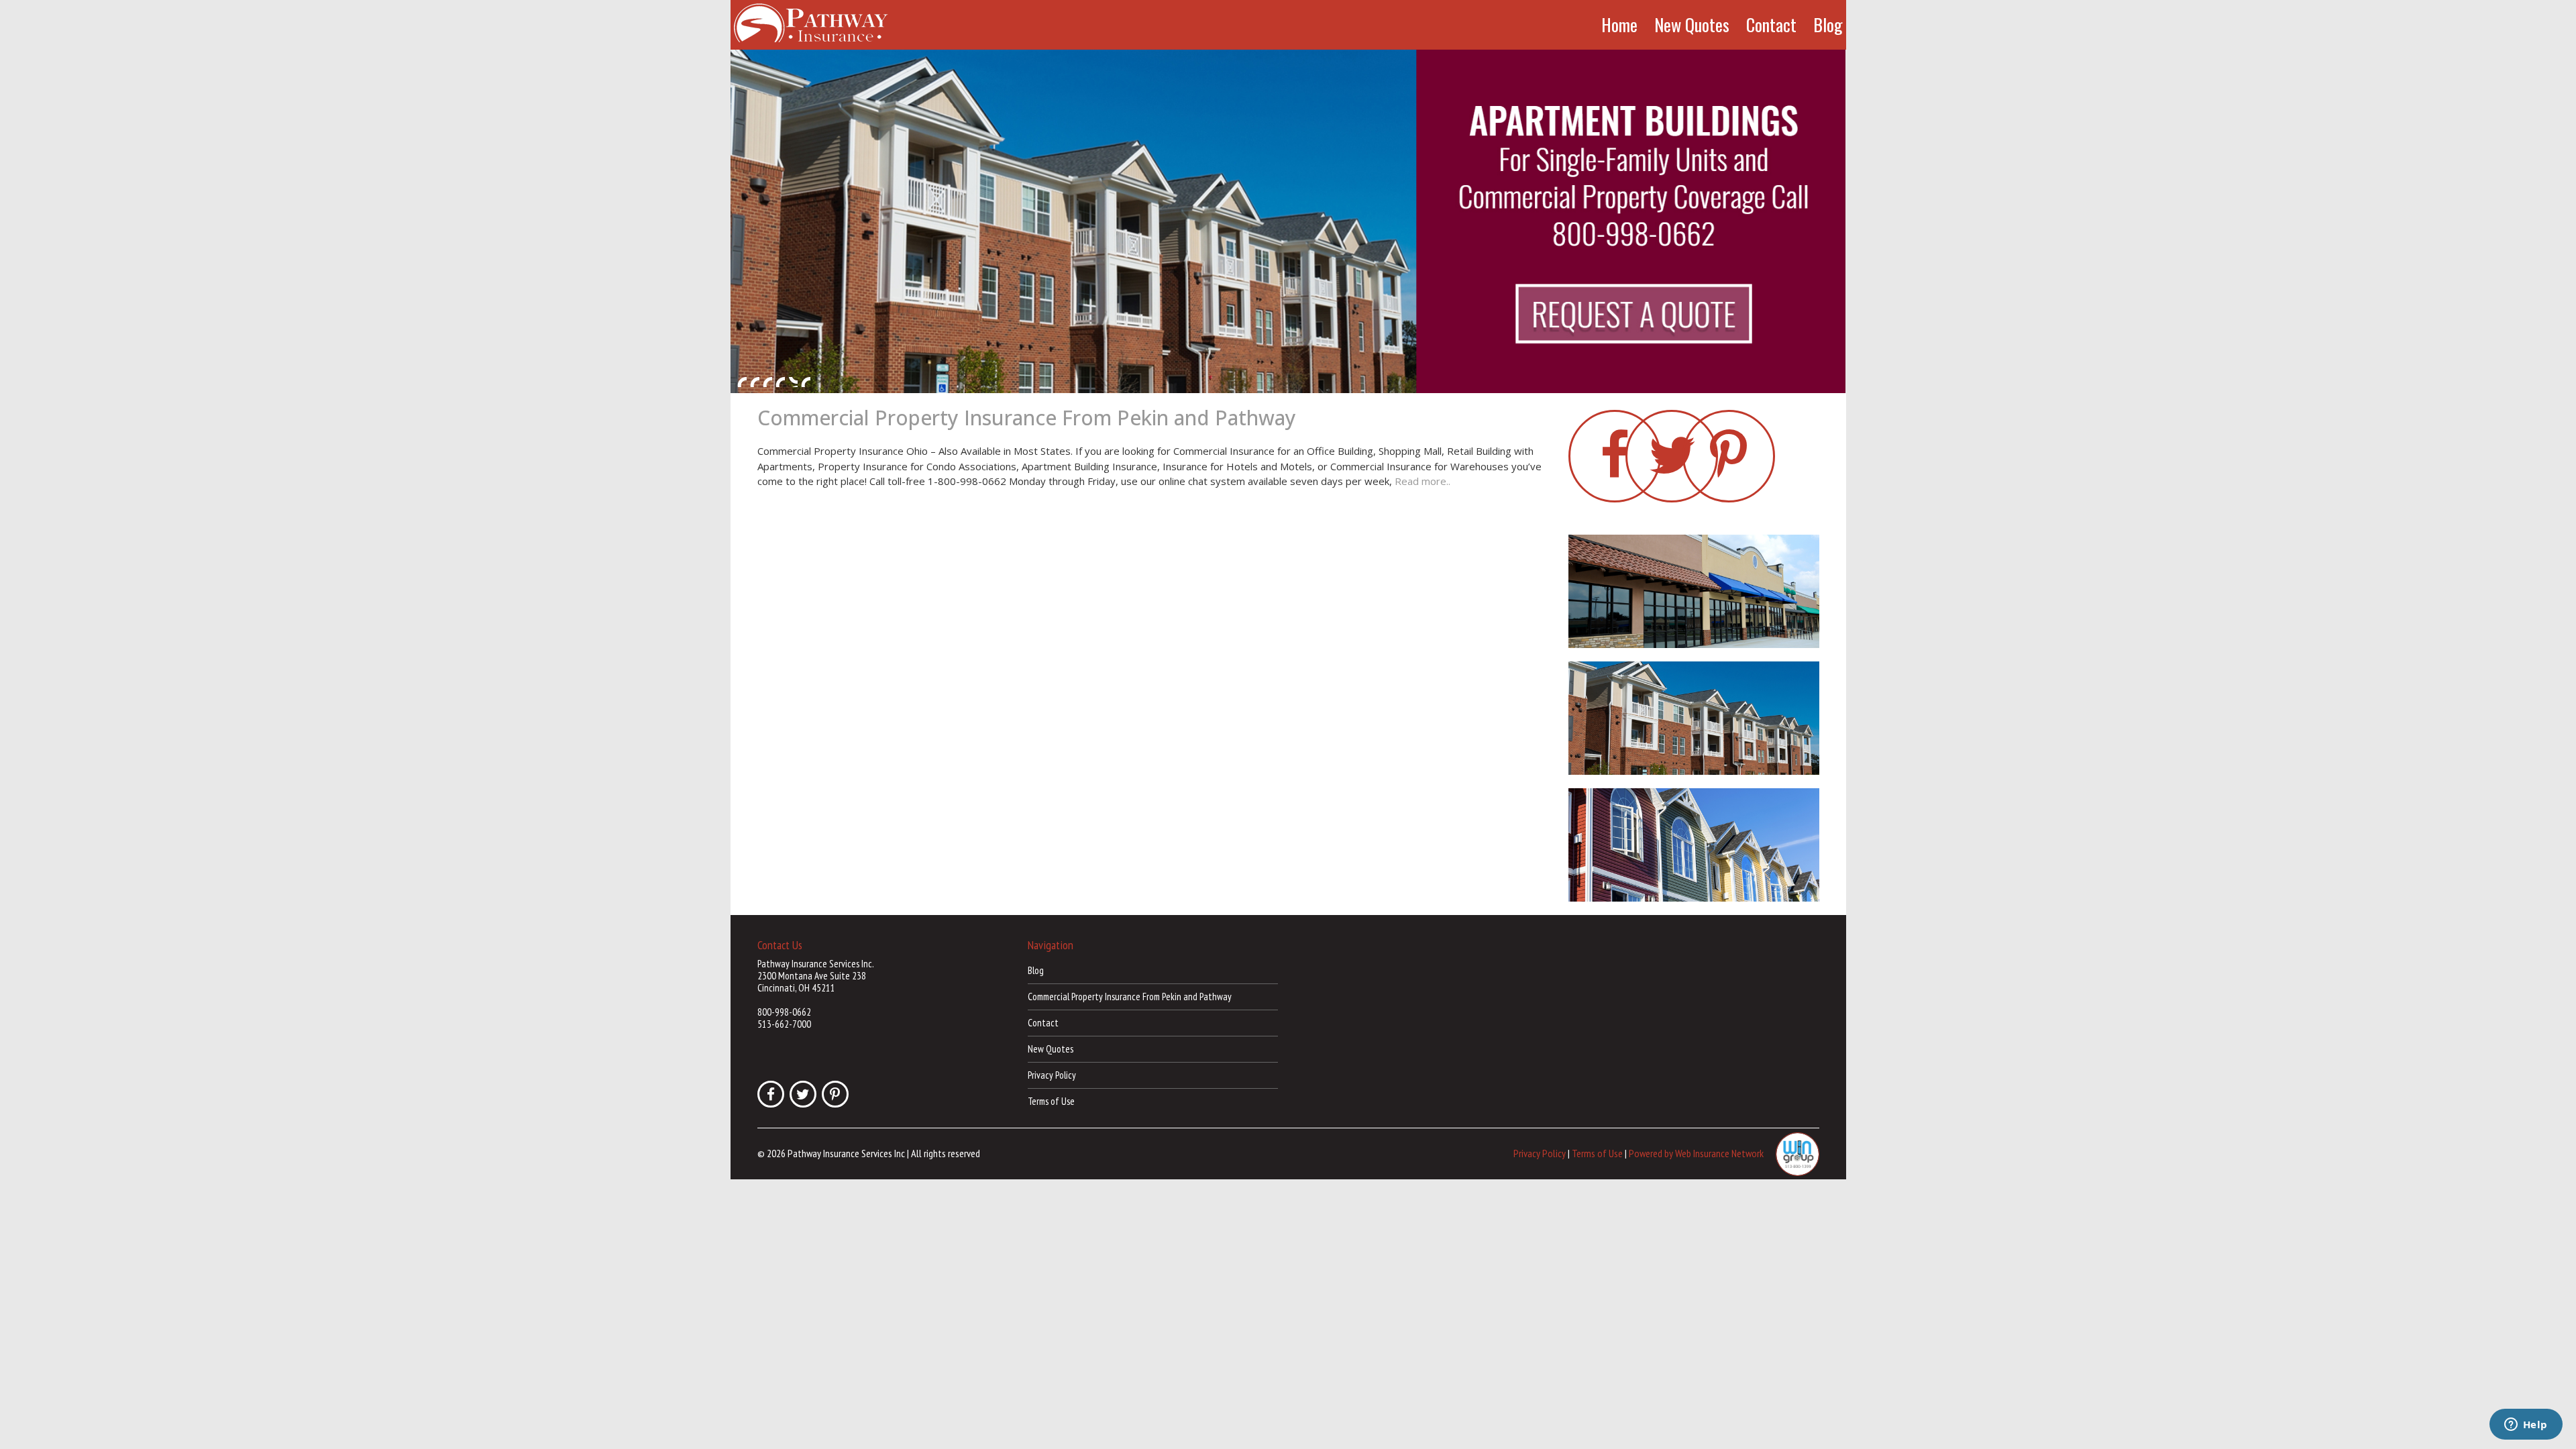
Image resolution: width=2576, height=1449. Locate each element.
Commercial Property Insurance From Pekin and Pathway (1027, 418)
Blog (1828, 25)
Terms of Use (1051, 1101)
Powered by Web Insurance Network (1696, 1152)
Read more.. (1423, 481)
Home (1619, 25)
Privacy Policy (1052, 1075)
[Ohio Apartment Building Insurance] (1288, 221)
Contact (1771, 25)
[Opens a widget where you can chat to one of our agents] (2526, 1426)
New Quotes (1692, 25)
